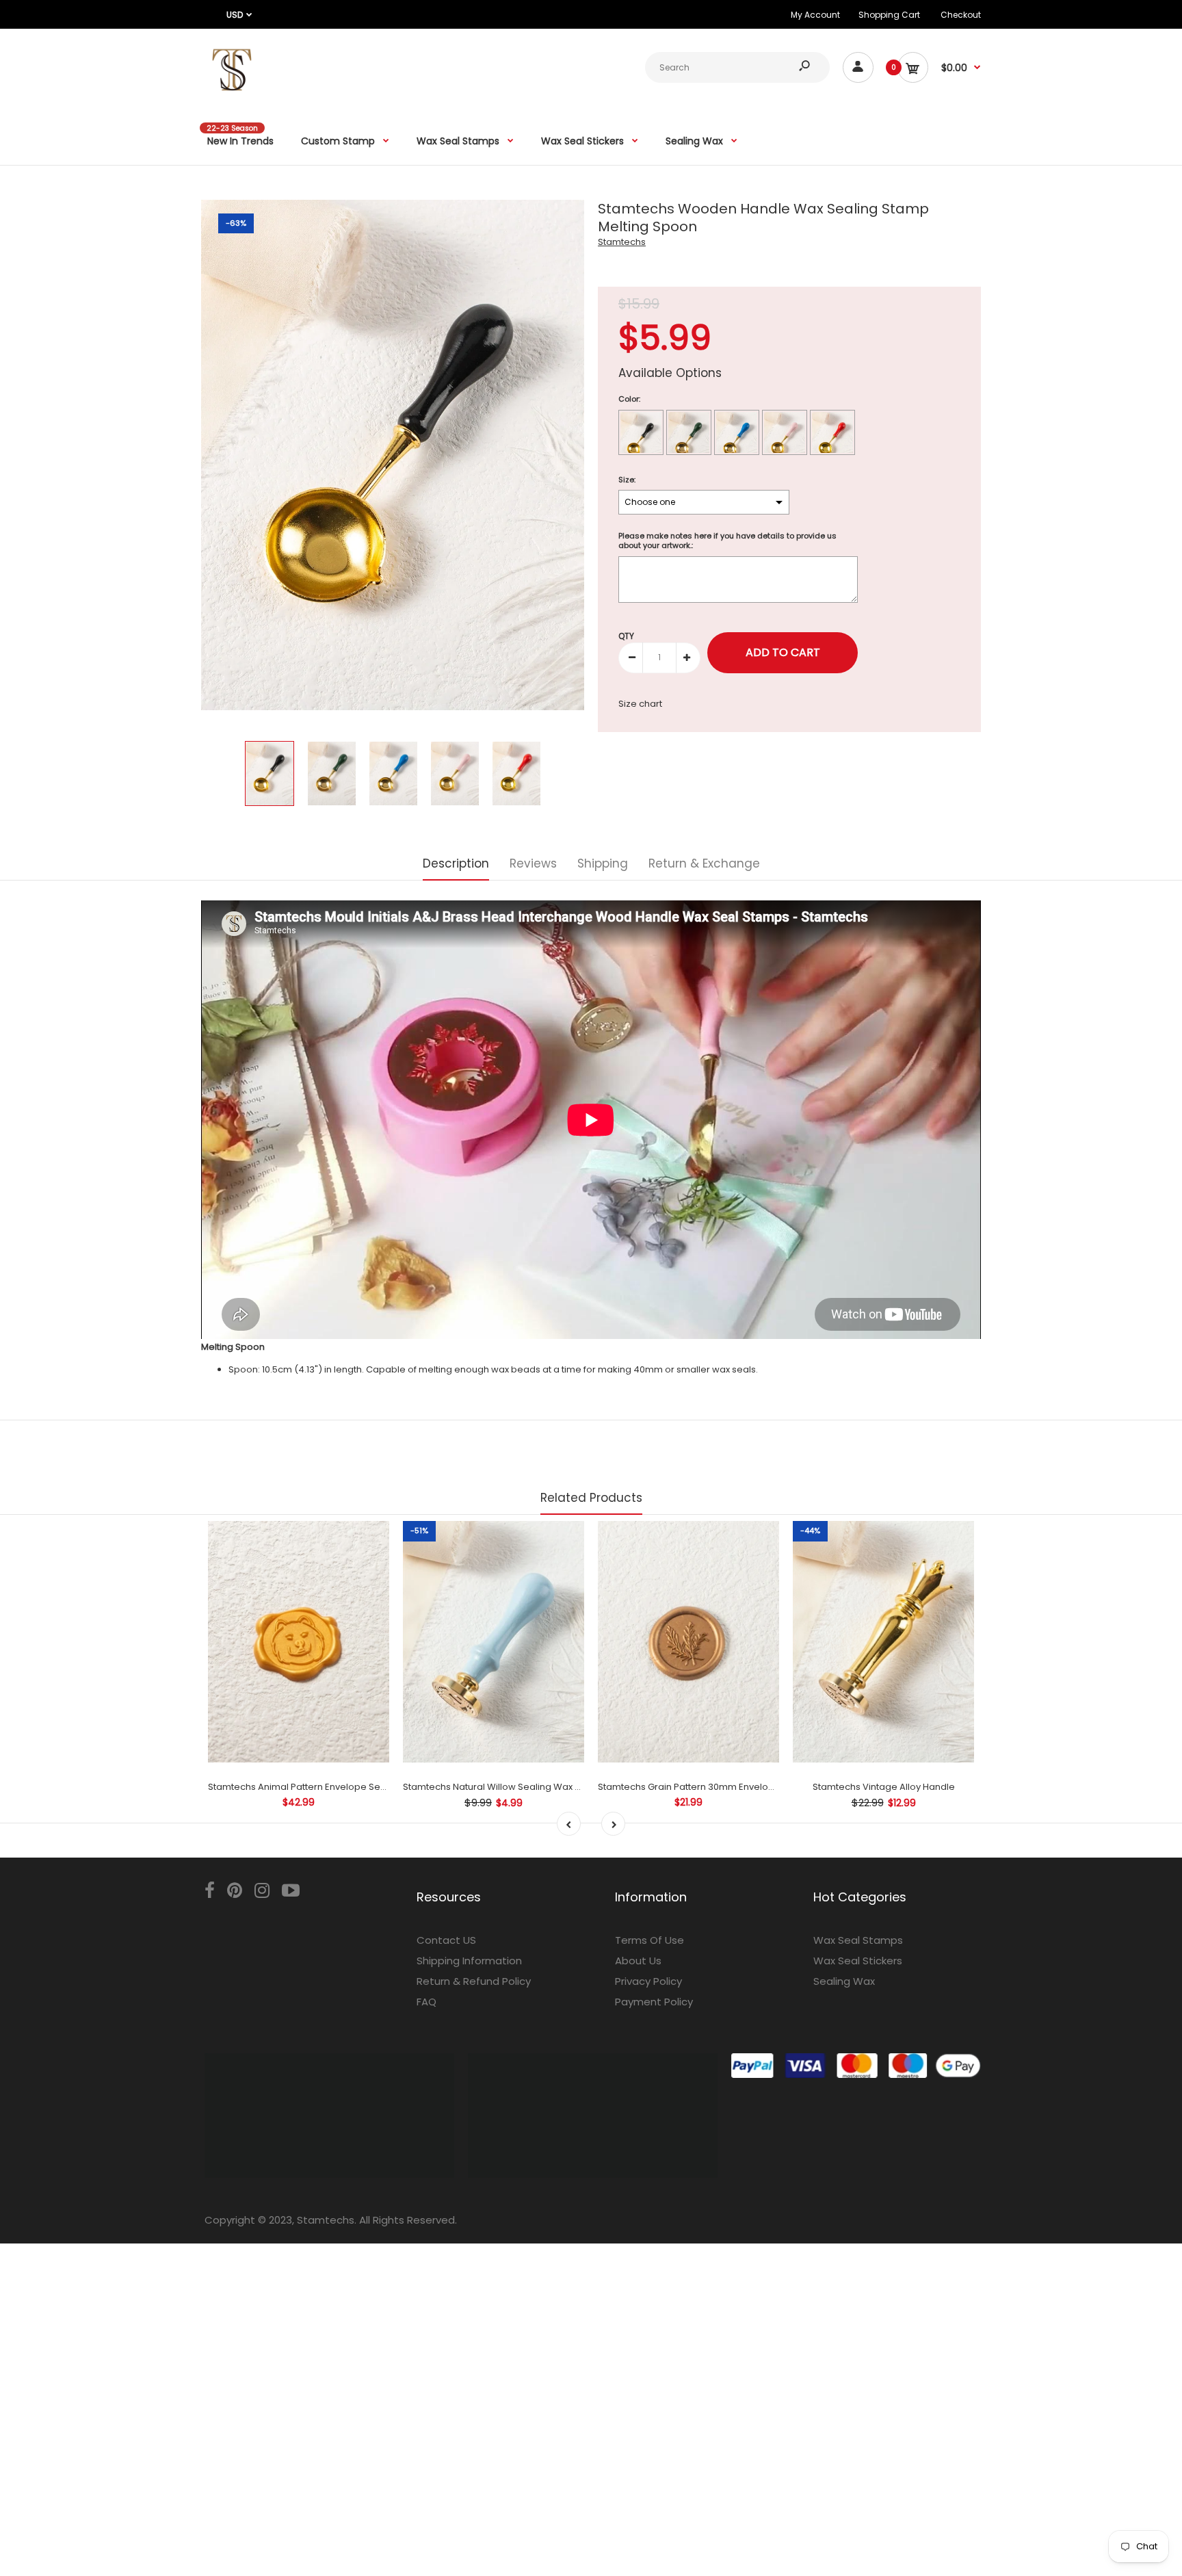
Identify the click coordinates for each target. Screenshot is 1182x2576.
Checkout (961, 15)
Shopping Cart (889, 15)
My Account (815, 15)
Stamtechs (622, 242)
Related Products (591, 1498)
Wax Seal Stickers (858, 1961)
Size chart (640, 704)
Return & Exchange (704, 863)
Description (456, 863)
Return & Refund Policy (474, 1981)
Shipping (603, 863)
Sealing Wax (844, 1981)
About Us (638, 1961)
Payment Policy (654, 2002)
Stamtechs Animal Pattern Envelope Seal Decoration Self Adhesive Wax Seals (379, 1787)
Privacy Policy (648, 1981)
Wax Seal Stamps (858, 1940)
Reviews (533, 863)
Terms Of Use (649, 1940)
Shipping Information (469, 1961)
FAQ (426, 2002)
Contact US (446, 1940)
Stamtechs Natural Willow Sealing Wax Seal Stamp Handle (531, 1787)
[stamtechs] (232, 97)
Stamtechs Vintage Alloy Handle (884, 1787)
